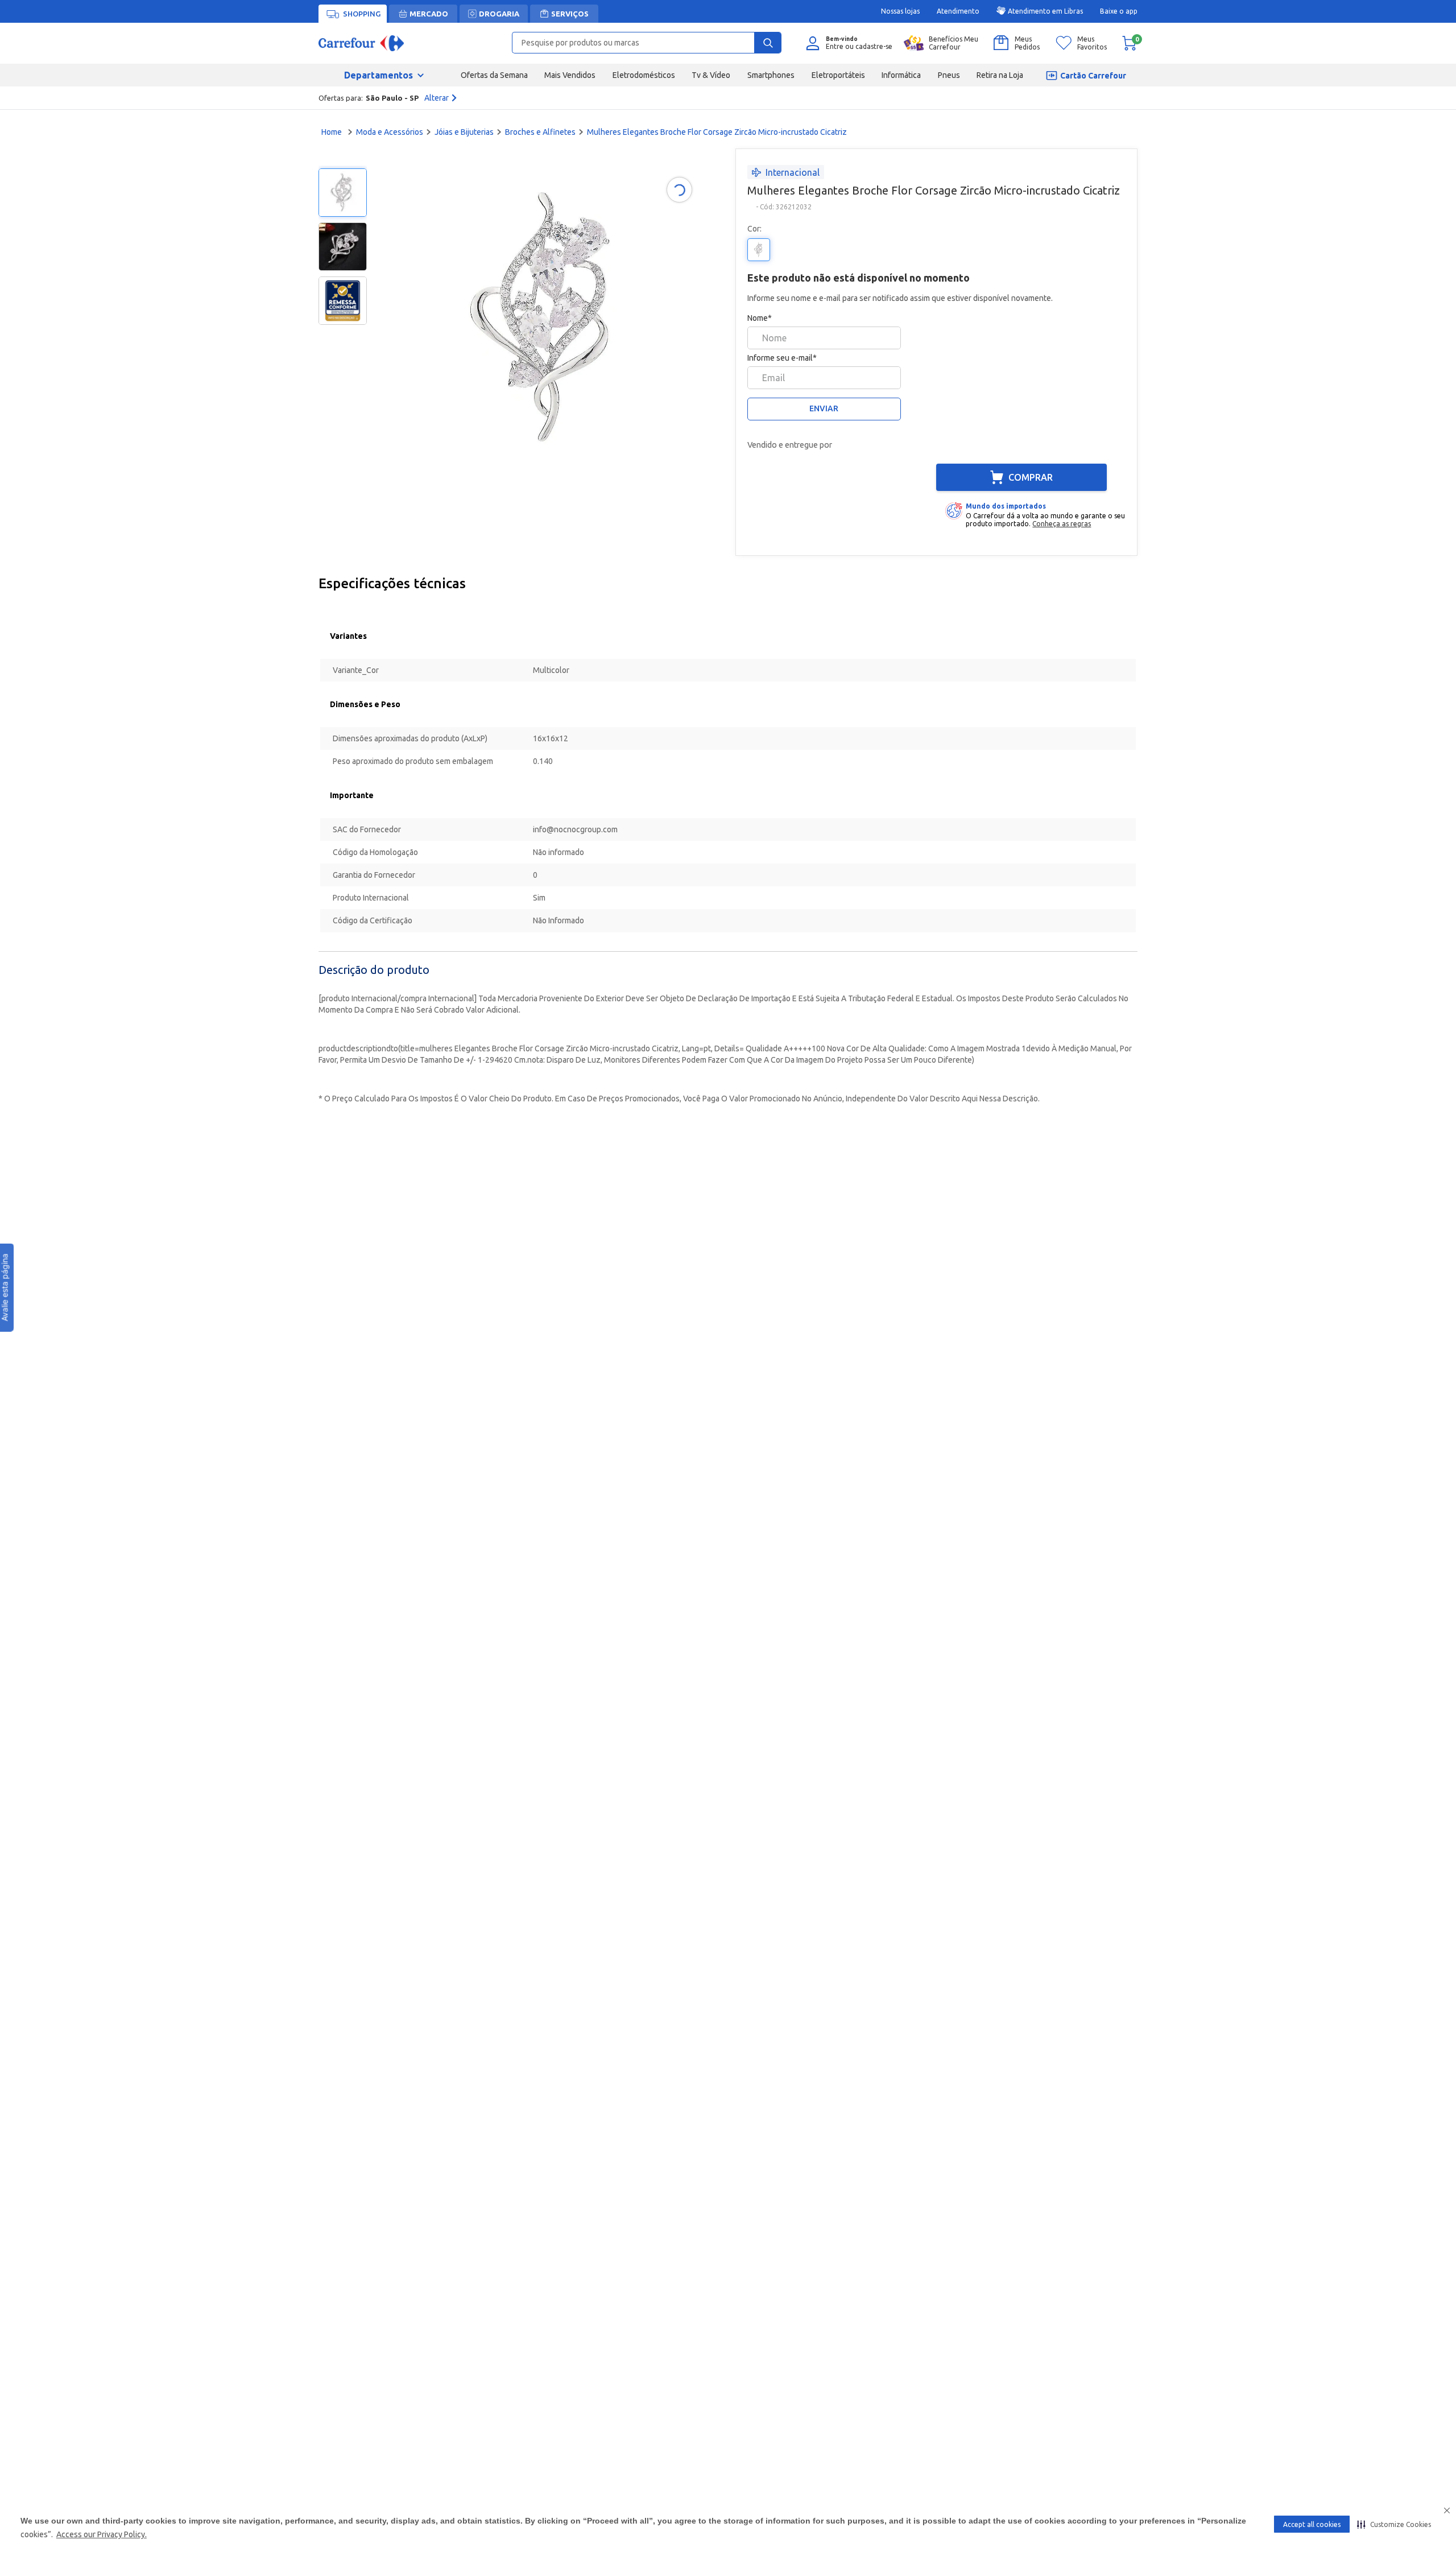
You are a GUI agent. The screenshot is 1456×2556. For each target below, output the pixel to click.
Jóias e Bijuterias (464, 132)
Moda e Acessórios (390, 132)
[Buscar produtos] (768, 43)
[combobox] (647, 43)
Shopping (362, 14)
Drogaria (499, 14)
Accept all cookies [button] (1312, 2524)
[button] (1394, 2524)
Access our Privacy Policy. (102, 2534)
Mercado (429, 14)
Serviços (570, 14)
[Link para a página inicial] (333, 132)
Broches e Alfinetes (540, 132)
